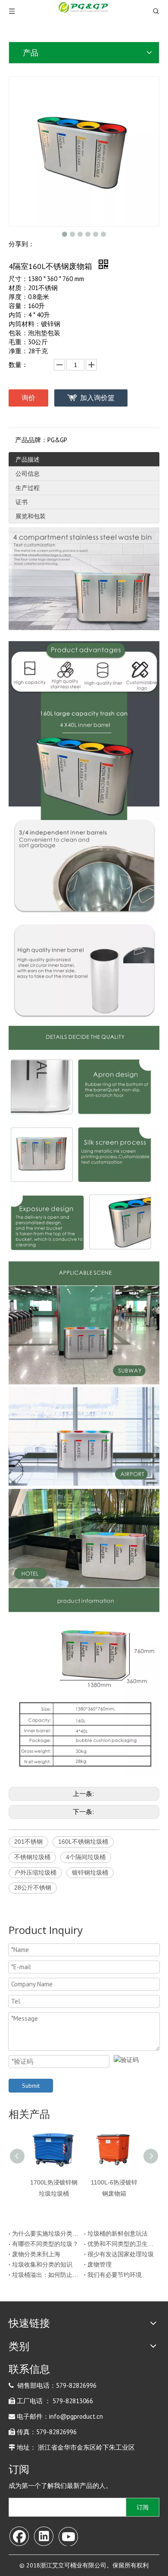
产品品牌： (31, 440)
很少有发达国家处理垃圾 (121, 2254)
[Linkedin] (44, 2536)
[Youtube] (68, 2536)
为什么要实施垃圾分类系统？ (46, 2233)
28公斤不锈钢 (33, 1888)
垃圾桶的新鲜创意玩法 (118, 2233)
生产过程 (28, 488)
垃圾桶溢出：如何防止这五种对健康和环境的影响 (46, 2275)
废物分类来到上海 (36, 2254)
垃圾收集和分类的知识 (42, 2264)
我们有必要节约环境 (115, 2275)
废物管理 (100, 2264)
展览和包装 (31, 516)
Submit (31, 2086)
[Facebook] (19, 2536)
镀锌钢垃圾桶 (90, 1872)
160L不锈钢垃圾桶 (83, 1842)
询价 (28, 398)
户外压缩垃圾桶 (35, 1872)
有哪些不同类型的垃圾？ (45, 2244)
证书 (22, 502)
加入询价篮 (97, 398)
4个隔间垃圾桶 (86, 1857)
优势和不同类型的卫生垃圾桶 (122, 2244)
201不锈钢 (28, 1842)
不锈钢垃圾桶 (32, 1857)
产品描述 (28, 459)
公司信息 (28, 474)
